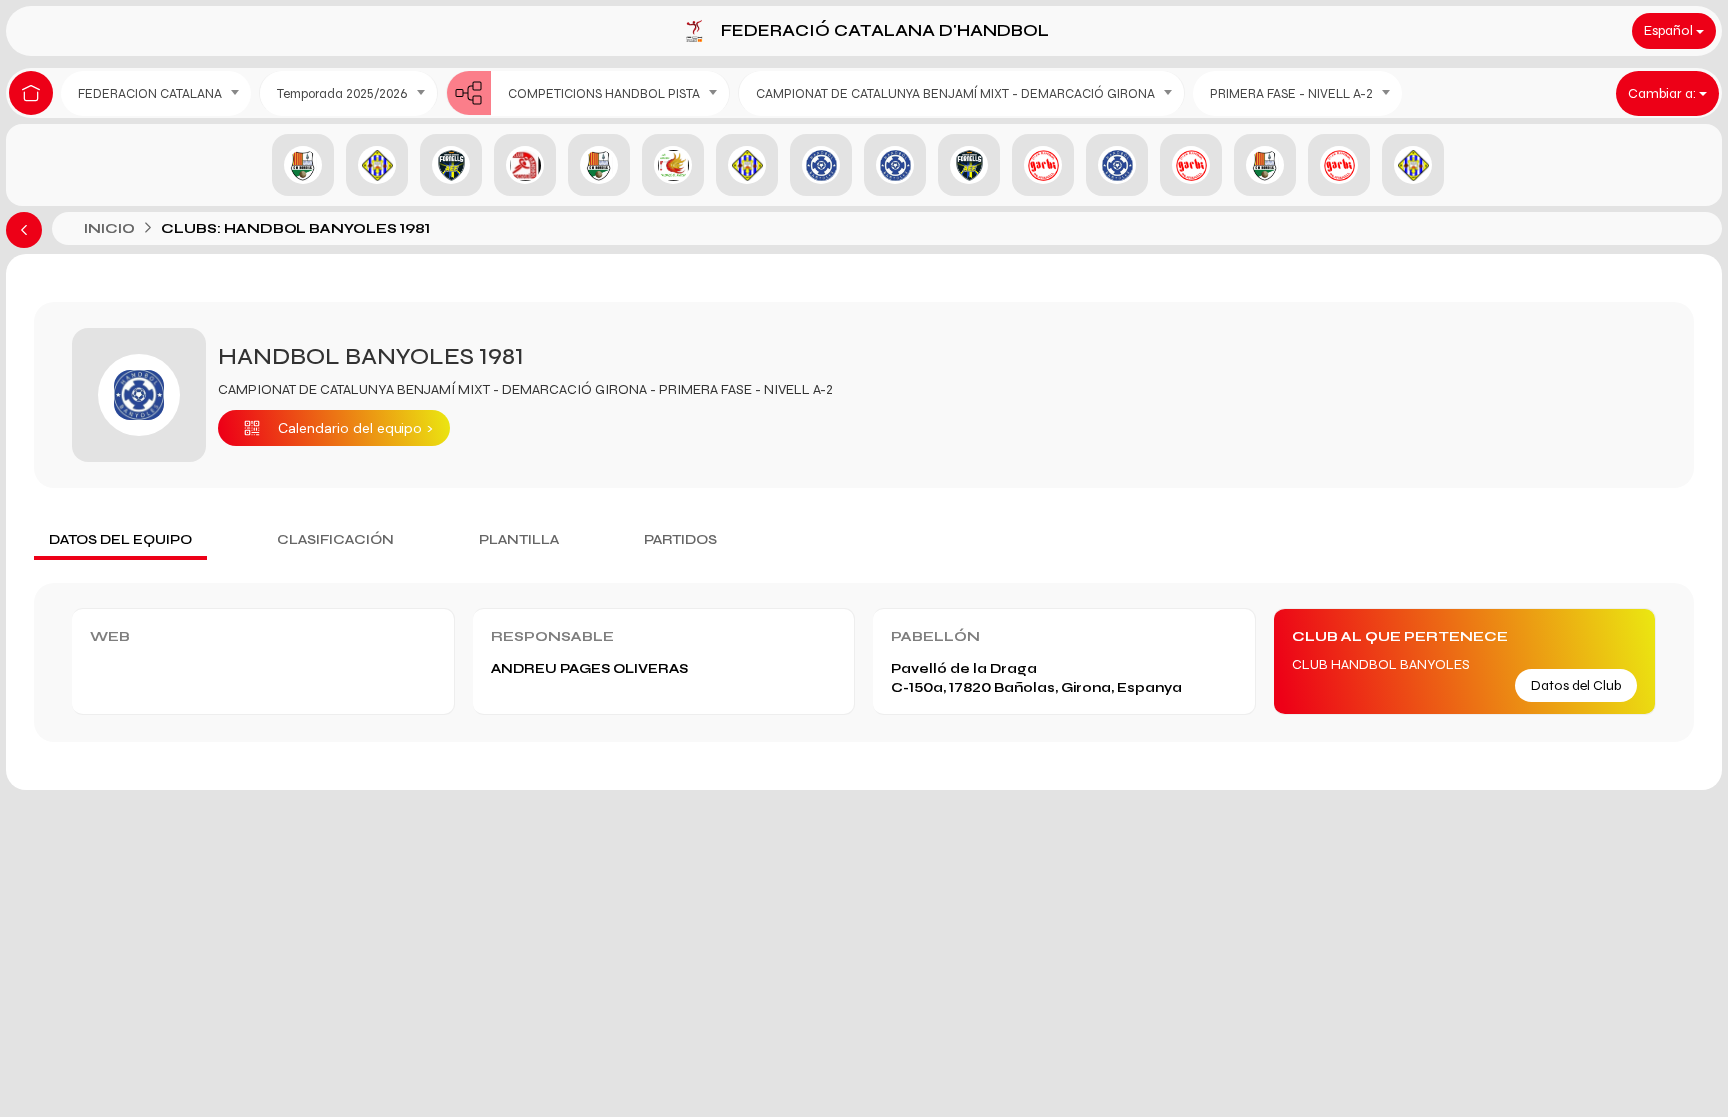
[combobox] (156, 93)
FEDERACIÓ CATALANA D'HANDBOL (885, 30)
